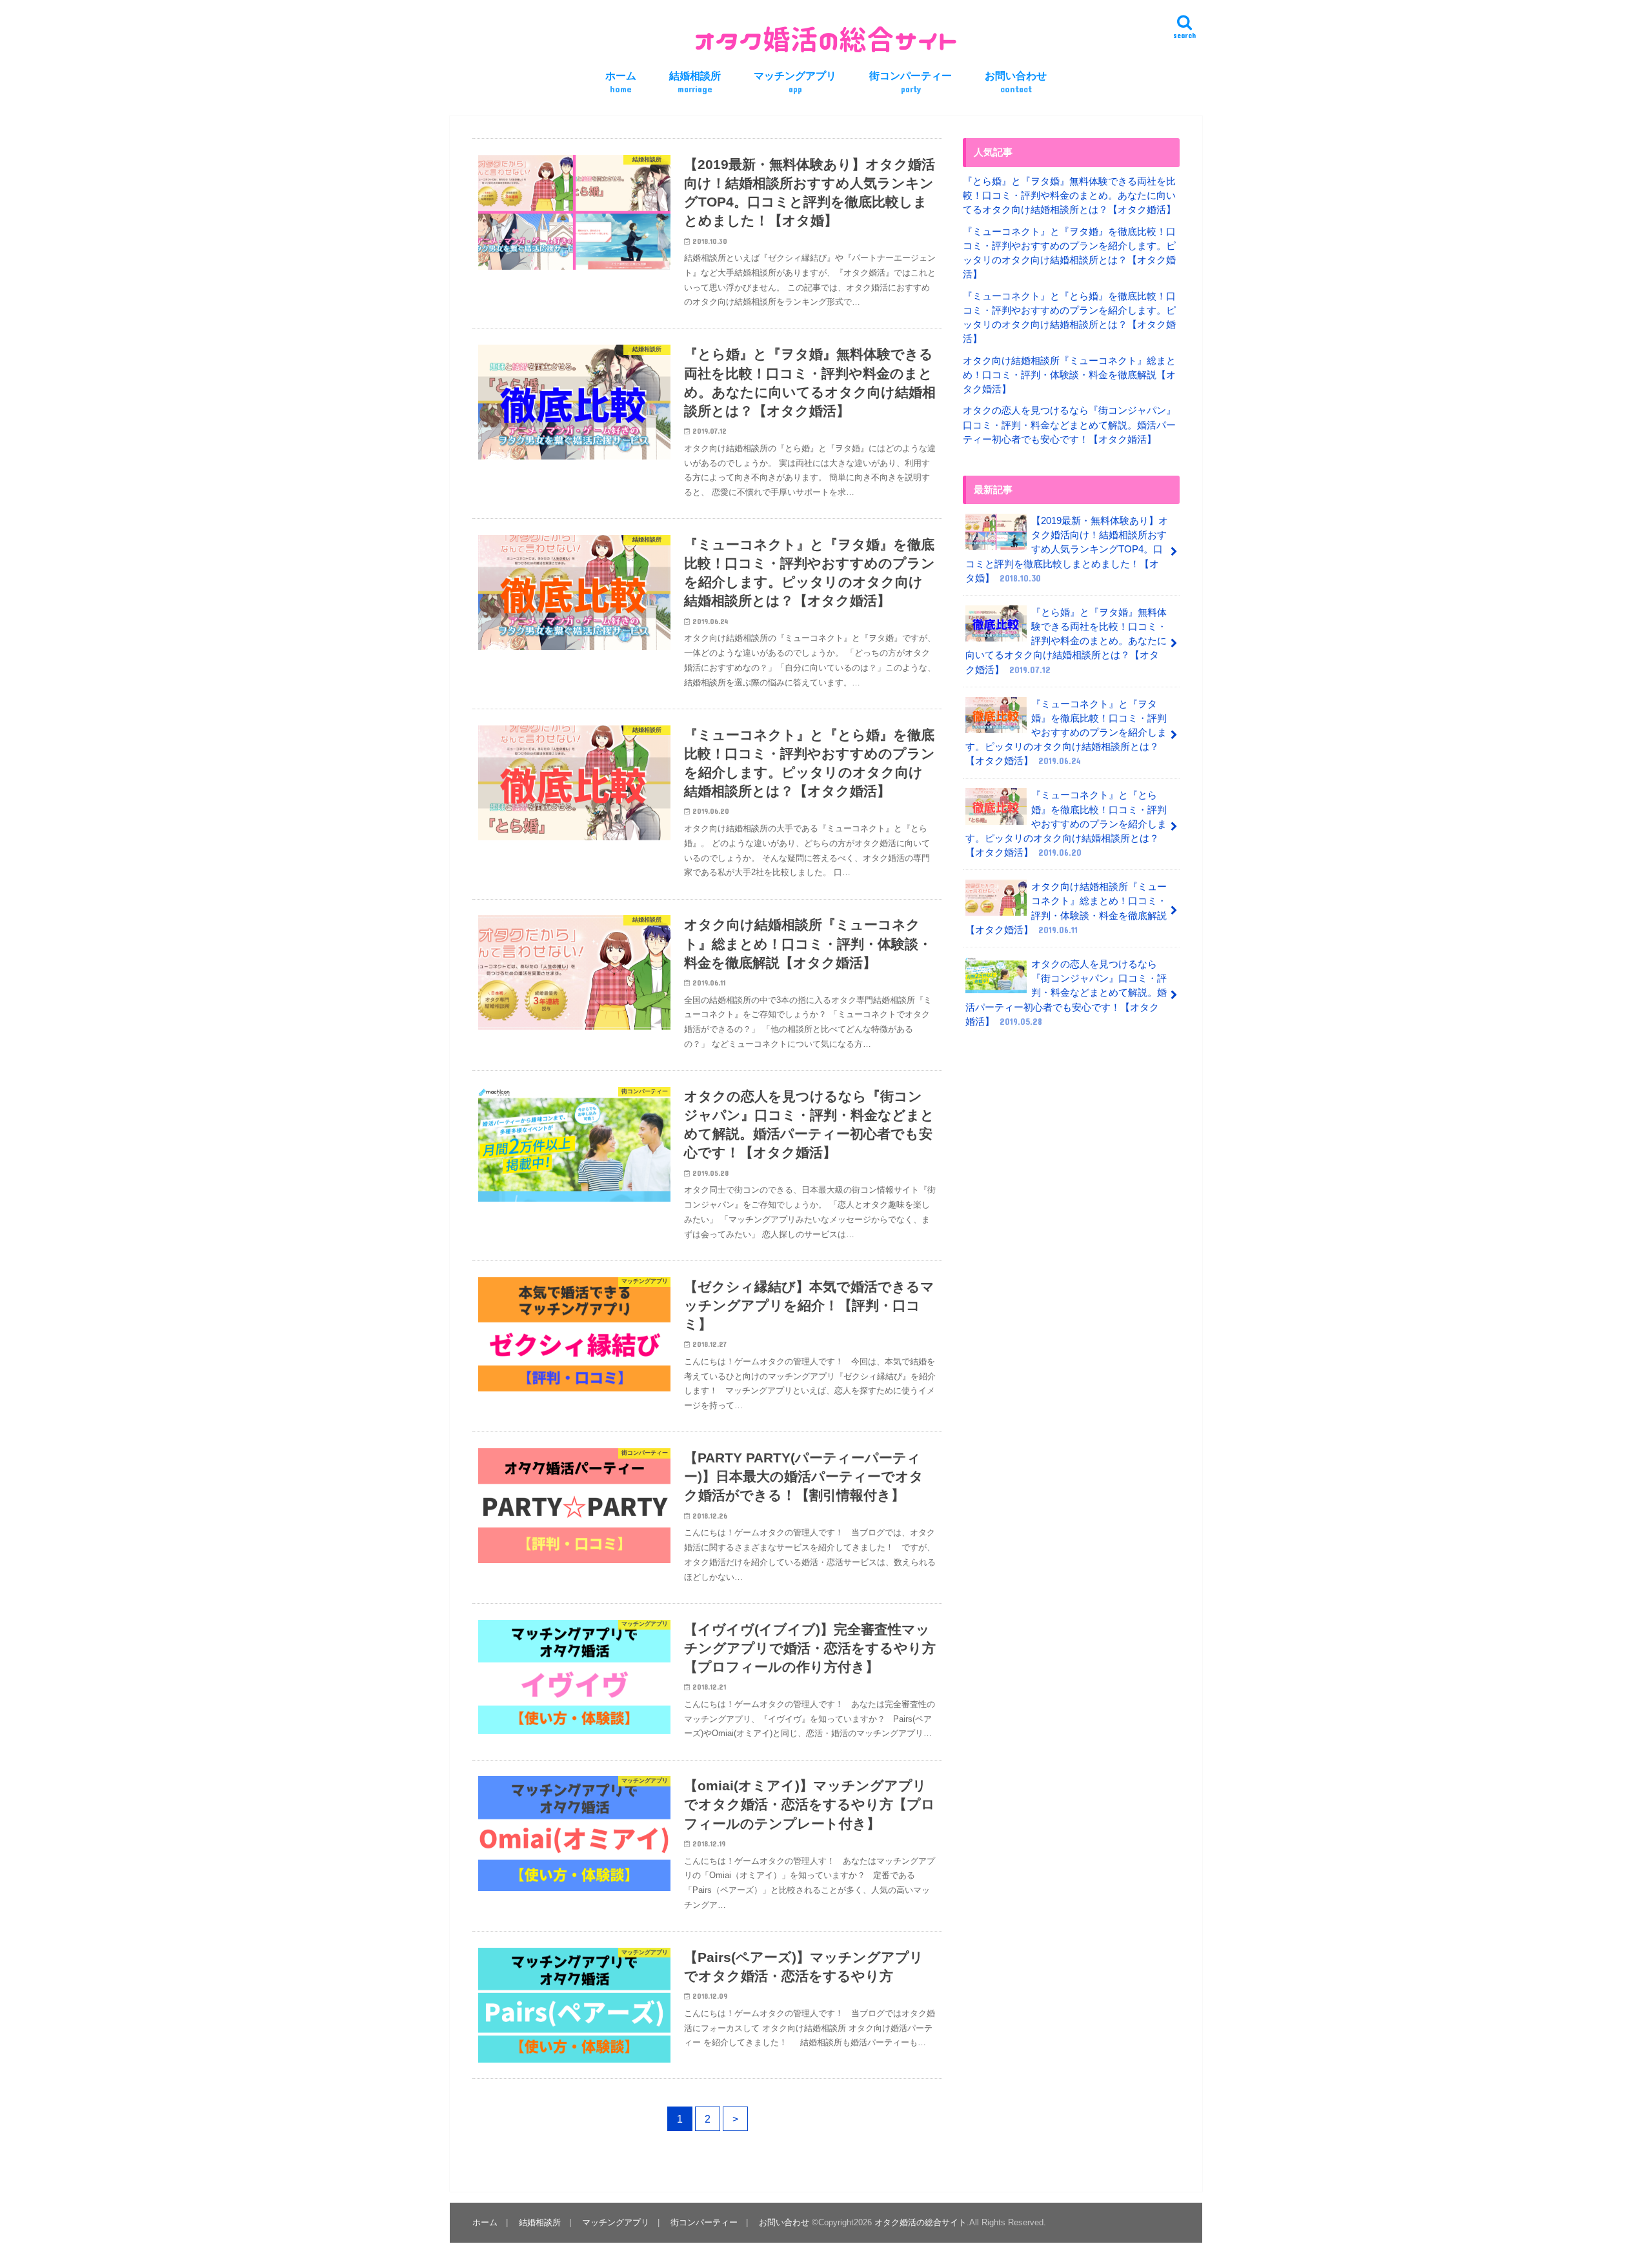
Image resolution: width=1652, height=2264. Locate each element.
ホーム (621, 82)
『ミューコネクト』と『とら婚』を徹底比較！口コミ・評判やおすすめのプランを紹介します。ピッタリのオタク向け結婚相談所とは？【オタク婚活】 (1066, 824)
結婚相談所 (695, 82)
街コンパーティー (911, 82)
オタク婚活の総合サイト (921, 2222)
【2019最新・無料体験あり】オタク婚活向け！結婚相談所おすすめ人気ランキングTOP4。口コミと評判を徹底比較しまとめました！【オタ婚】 (1067, 550)
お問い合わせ (1016, 82)
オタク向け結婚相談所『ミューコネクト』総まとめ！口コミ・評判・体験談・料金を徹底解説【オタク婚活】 (1069, 375)
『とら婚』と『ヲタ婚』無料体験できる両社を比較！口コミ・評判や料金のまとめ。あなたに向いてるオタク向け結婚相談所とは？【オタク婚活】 (1069, 196)
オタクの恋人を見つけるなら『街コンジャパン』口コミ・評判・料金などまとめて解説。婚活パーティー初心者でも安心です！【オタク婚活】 (1069, 425)
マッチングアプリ (795, 82)
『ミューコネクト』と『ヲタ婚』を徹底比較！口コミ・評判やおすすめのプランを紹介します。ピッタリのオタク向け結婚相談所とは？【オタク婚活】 (1066, 733)
